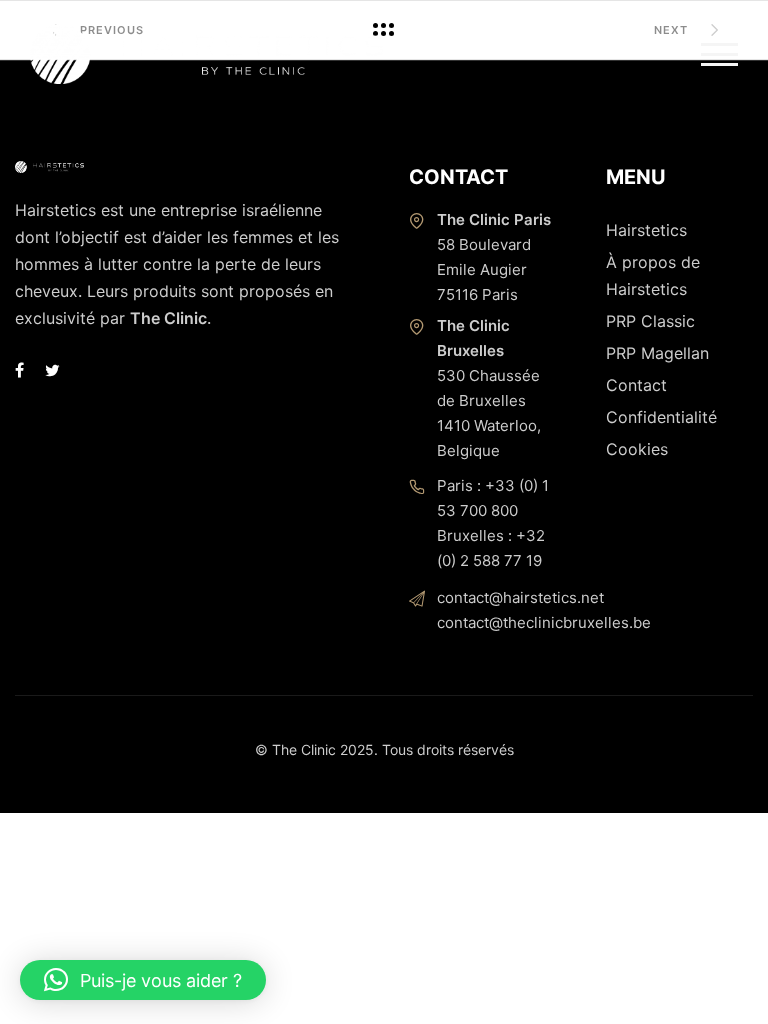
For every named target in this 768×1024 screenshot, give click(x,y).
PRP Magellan (657, 353)
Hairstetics (646, 230)
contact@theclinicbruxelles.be (544, 622)
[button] (143, 980)
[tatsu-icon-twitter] (52, 370)
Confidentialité (661, 417)
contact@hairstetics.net (520, 597)
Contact (636, 385)
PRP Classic (650, 321)
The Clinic (168, 318)
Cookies (637, 449)
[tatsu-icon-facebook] (22, 370)
